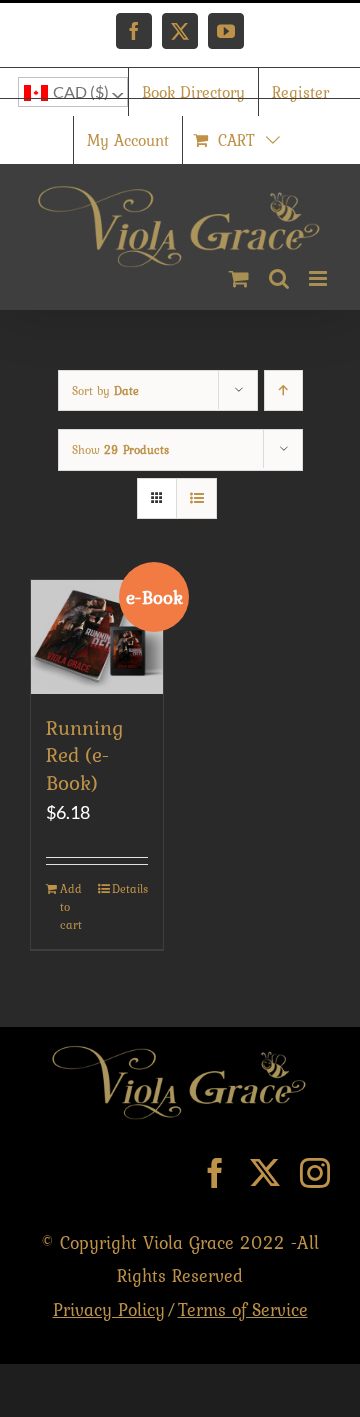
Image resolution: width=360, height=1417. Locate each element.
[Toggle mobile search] (279, 278)
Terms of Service (243, 1309)
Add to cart (71, 907)
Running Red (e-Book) (84, 755)
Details (130, 889)
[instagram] (315, 1173)
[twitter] (265, 1173)
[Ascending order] (283, 390)
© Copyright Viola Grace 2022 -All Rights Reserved (180, 1276)
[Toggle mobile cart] (239, 278)
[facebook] (215, 1173)
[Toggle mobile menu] (319, 278)
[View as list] (196, 498)
